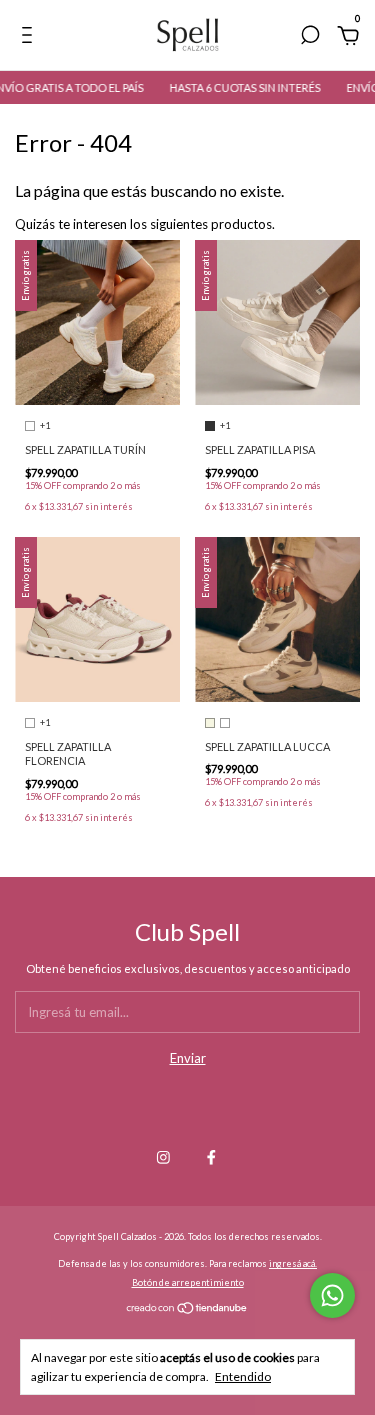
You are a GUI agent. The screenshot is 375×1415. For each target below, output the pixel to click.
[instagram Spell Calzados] (163, 1157)
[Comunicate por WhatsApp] (332, 1295)
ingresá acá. (293, 1263)
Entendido (243, 1376)
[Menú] (30, 38)
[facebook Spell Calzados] (211, 1157)
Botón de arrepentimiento (188, 1282)
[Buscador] (310, 38)
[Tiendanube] (187, 1310)
